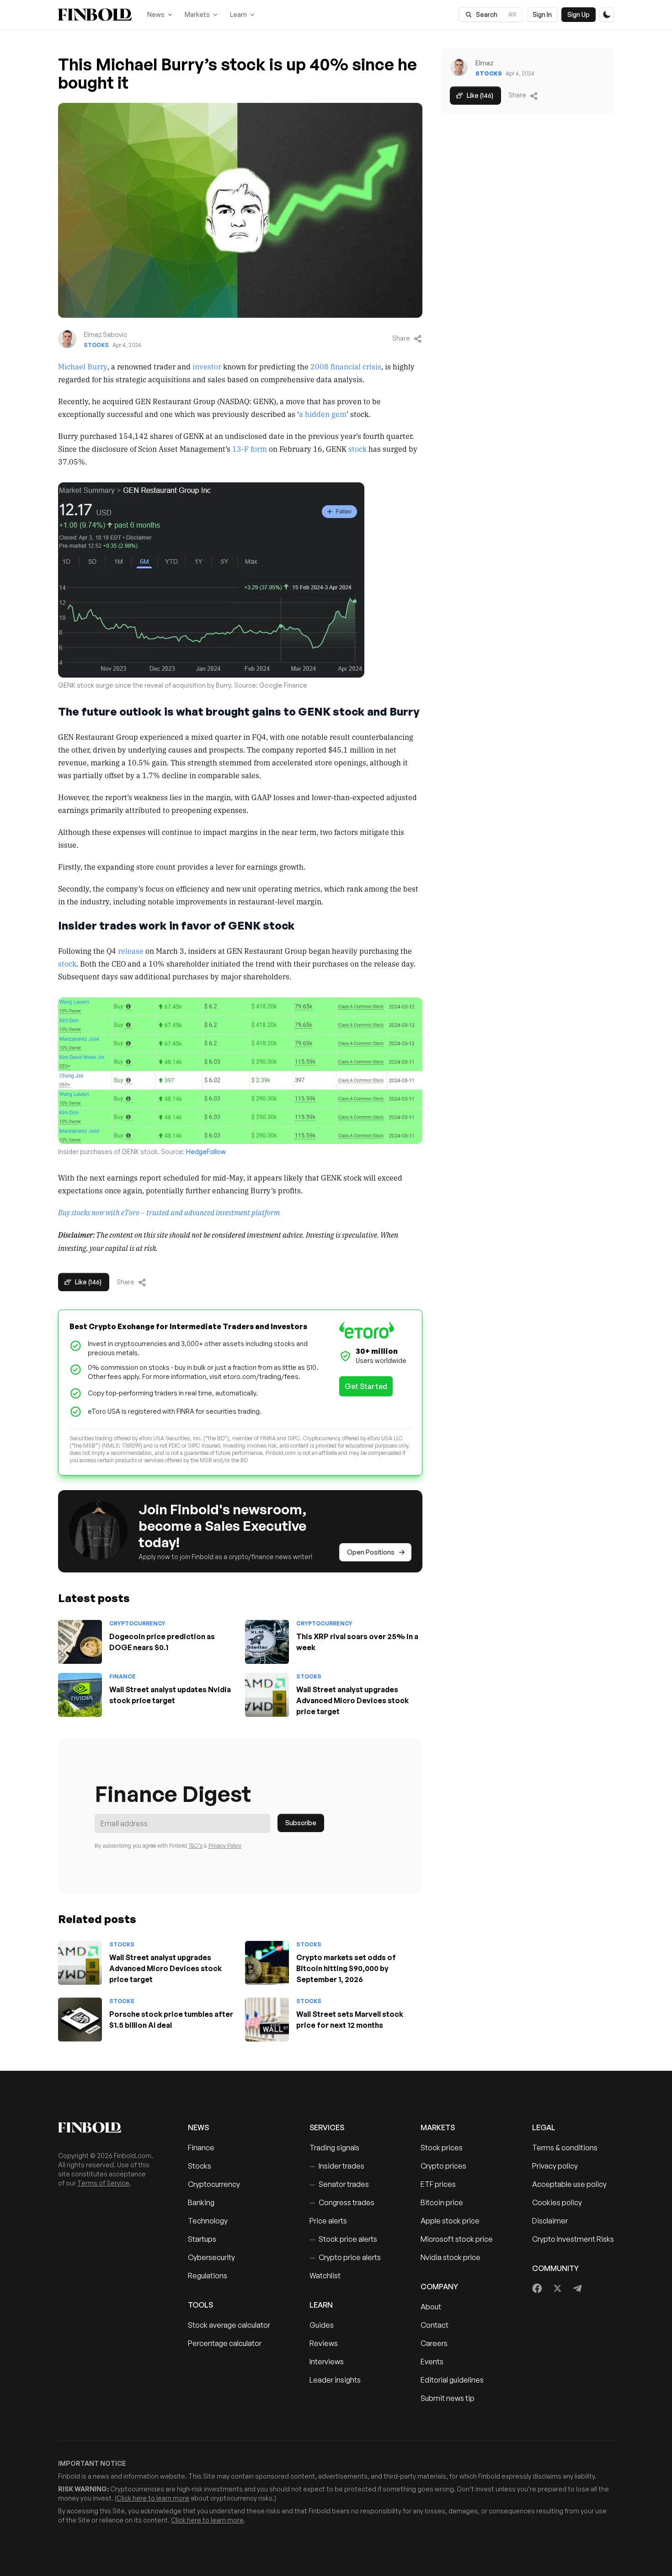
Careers (434, 2343)
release (131, 951)
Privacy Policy (225, 1846)
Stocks (96, 345)
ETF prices (438, 2184)
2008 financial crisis (346, 366)
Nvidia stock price (451, 2257)
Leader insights (335, 2380)
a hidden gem (323, 414)
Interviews (327, 2362)
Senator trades (339, 2184)
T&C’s (195, 1846)
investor (207, 366)
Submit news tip (448, 2398)
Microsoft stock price (457, 2239)
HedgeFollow (206, 1152)
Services (327, 2127)
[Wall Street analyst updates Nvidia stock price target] (80, 1695)
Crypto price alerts (345, 2257)
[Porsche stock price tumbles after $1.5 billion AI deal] (80, 2020)
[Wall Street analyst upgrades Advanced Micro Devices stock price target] (267, 1695)
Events (432, 2362)
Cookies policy (557, 2202)
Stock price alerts (343, 2239)
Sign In (542, 14)
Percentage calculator (225, 2343)
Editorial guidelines (452, 2380)
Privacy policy (555, 2166)
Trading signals (334, 2148)
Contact (435, 2325)
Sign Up (579, 14)
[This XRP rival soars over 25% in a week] (267, 1642)
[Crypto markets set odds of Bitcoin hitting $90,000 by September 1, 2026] (267, 1963)
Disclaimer (550, 2221)
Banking (201, 2202)
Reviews (324, 2343)
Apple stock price (450, 2221)
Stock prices (442, 2148)
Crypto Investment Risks (573, 2239)
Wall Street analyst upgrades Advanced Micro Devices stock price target (352, 1700)
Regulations (208, 2276)
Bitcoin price (442, 2202)
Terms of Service (103, 2183)
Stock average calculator (229, 2325)
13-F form (250, 449)
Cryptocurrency (137, 1623)
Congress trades (342, 2202)
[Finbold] (95, 15)
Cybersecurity (211, 2257)
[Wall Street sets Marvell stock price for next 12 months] (267, 2020)
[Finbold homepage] (108, 2127)
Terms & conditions (565, 2148)
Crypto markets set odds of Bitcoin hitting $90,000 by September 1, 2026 (346, 1968)
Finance (123, 1676)
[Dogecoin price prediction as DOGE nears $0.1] (80, 1642)
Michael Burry (83, 366)
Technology (208, 2221)
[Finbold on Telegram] (577, 2288)
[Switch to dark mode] (607, 15)
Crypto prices (443, 2166)
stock (357, 449)
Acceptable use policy (569, 2184)
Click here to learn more (153, 2498)
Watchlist (325, 2276)
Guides (322, 2325)
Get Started (366, 1386)
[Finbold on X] (557, 2288)
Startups (202, 2239)
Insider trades (337, 2166)
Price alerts (328, 2221)
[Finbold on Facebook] (537, 2288)
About (431, 2307)
